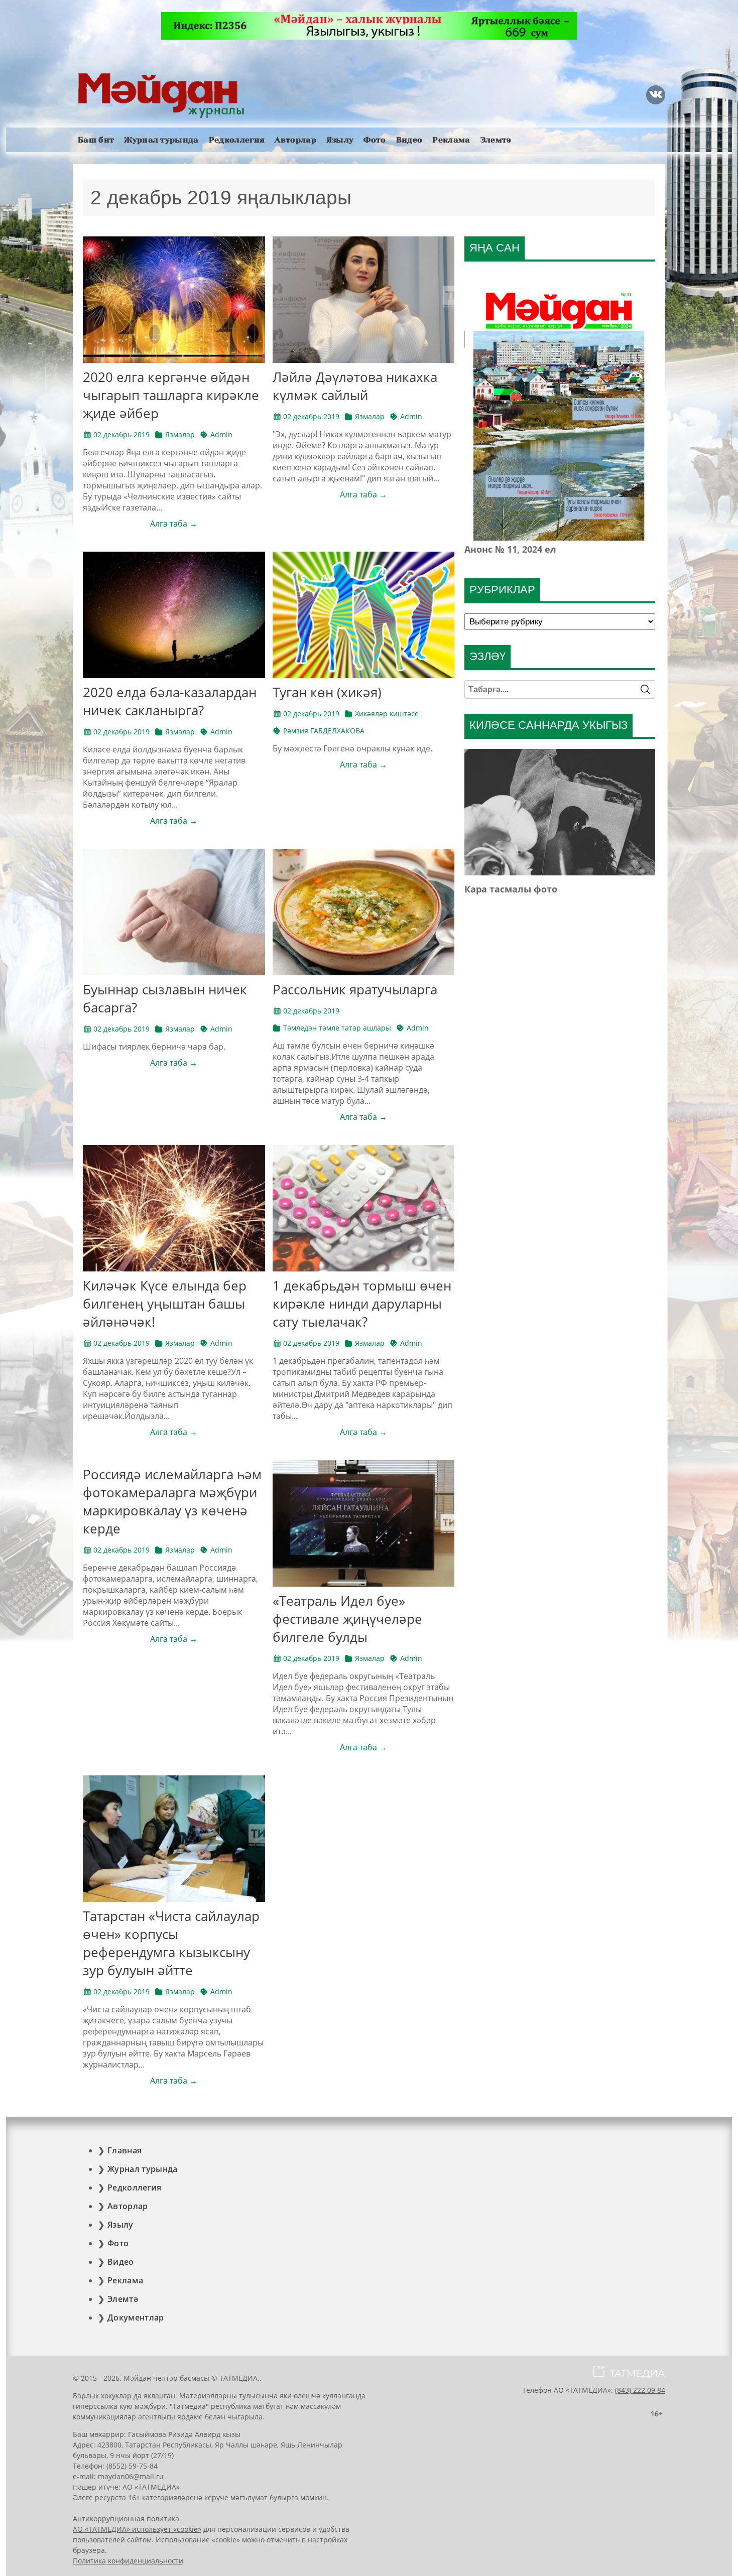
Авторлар (295, 140)
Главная (125, 2150)
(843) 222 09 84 (640, 2390)
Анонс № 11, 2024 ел (510, 549)
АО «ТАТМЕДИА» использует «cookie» (137, 2529)
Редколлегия (237, 140)
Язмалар (180, 434)
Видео (409, 140)
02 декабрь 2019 (121, 434)
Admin (221, 434)
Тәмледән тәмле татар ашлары (337, 1028)
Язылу (340, 140)
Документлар (136, 2317)
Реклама (451, 140)
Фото (375, 140)
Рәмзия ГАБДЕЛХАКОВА (324, 731)
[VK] (656, 95)
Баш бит (96, 140)
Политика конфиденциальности (128, 2561)
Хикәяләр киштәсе (387, 714)
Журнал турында (161, 140)
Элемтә (496, 140)
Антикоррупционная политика (126, 2519)
